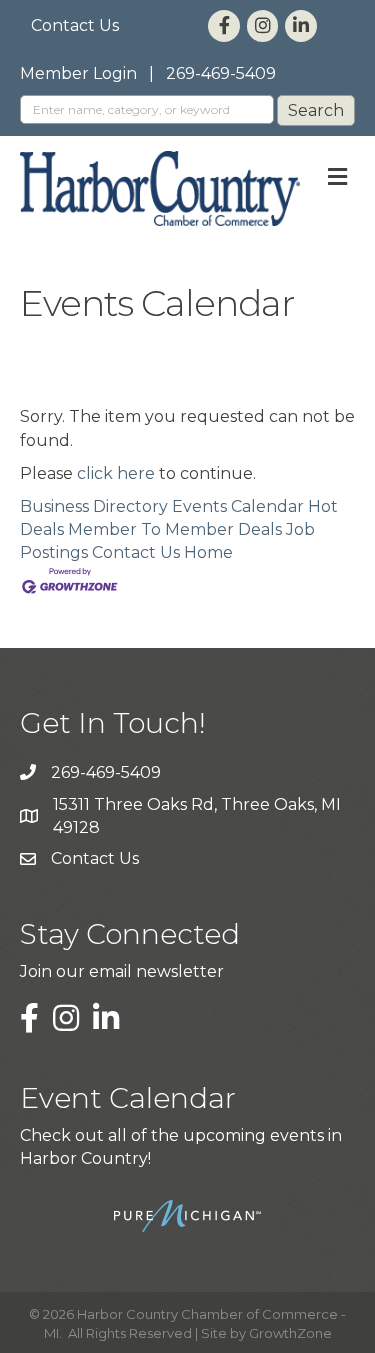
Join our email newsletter (122, 971)
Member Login (78, 73)
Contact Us (75, 25)
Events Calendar (238, 506)
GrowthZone (290, 1333)
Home (208, 552)
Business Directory (94, 506)
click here (116, 473)
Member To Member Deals (175, 529)
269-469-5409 (221, 73)
